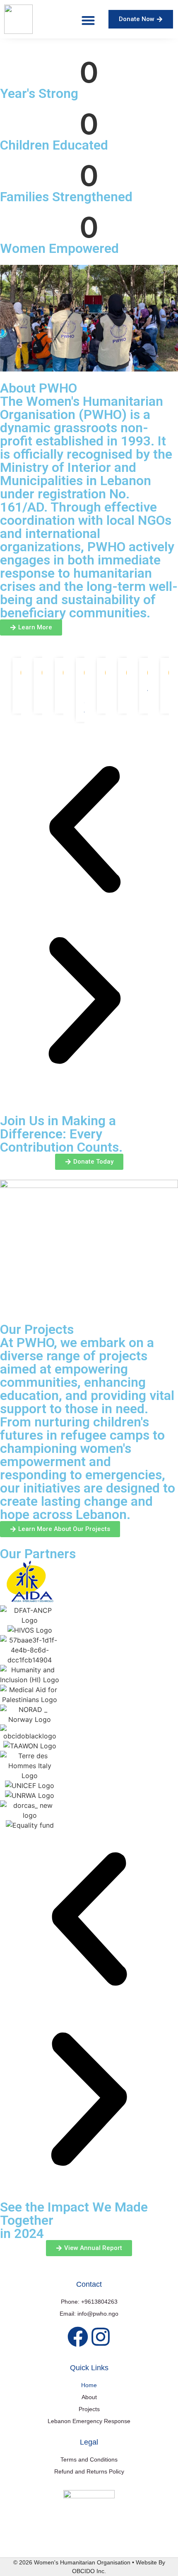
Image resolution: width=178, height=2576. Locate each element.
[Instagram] (101, 2337)
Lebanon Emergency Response (89, 2421)
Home (89, 2385)
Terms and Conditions (89, 2459)
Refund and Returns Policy (89, 2471)
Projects (89, 2409)
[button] (88, 20)
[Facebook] (78, 2337)
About (89, 2397)
